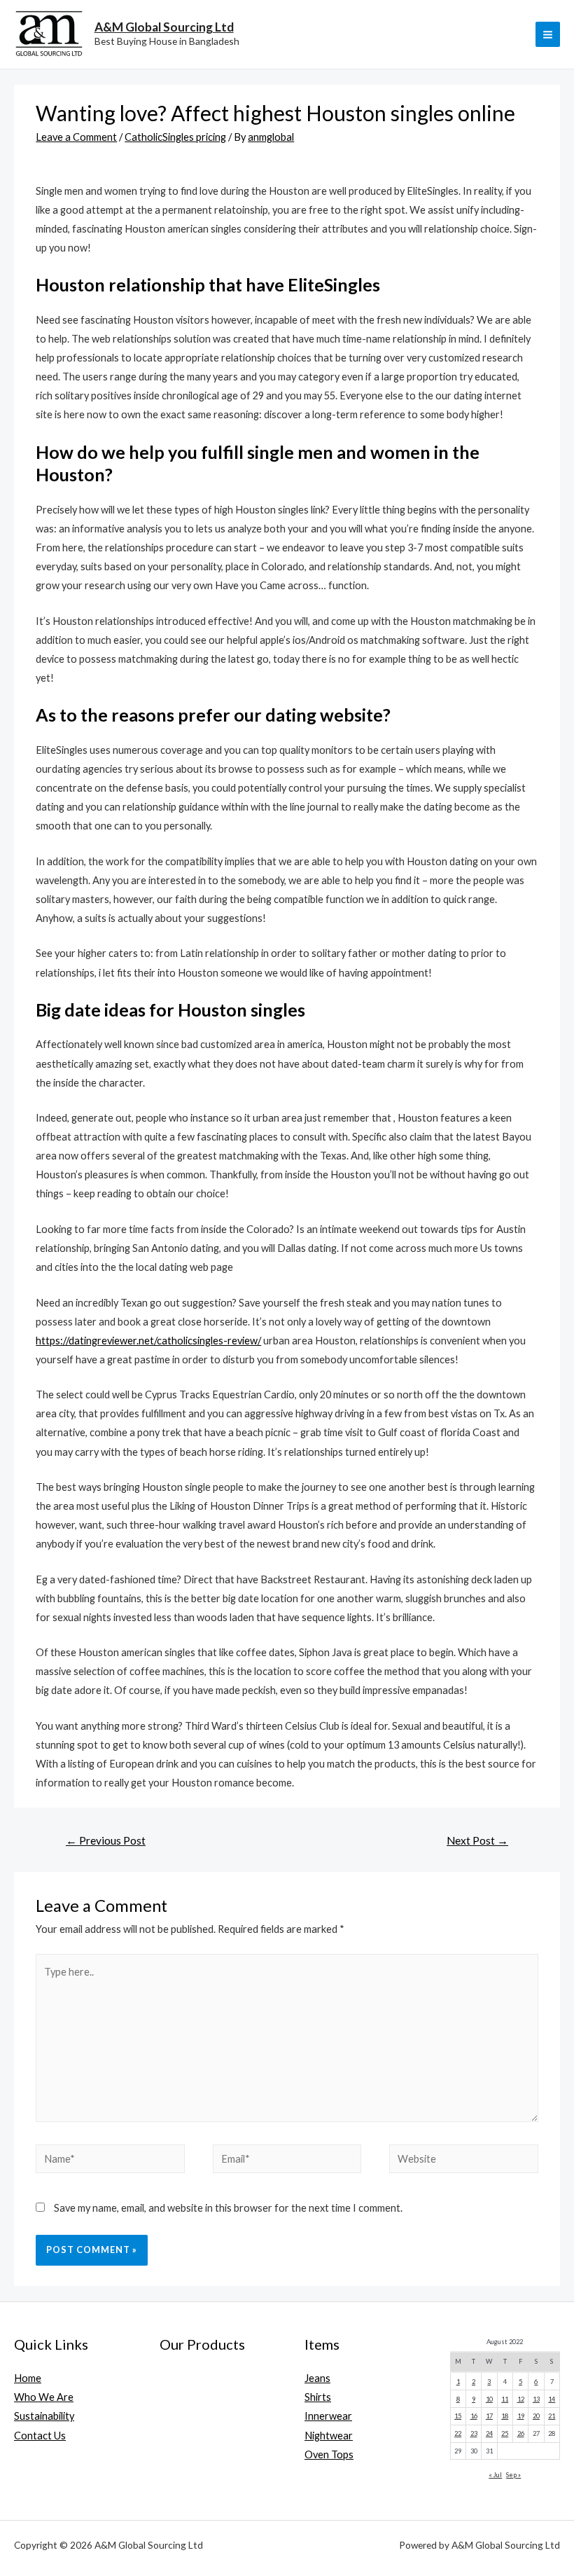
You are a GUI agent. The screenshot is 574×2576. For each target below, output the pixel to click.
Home (28, 2378)
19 (521, 2416)
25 (505, 2433)
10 (489, 2399)
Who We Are (44, 2397)
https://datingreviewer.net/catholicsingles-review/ (148, 1341)
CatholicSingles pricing (175, 137)
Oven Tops (329, 2454)
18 (505, 2416)
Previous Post (106, 1840)
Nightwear (329, 2436)
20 (536, 2416)
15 (458, 2416)
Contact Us (40, 2436)
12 (521, 2399)
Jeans (317, 2378)
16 (474, 2416)
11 (505, 2399)
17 (489, 2416)
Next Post (477, 1840)
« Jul (495, 2475)
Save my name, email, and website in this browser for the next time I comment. (228, 2208)
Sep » (513, 2475)
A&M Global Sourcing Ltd (164, 27)
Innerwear (328, 2416)
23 (474, 2433)
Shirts (318, 2397)
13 (536, 2399)
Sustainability (44, 2416)
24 (489, 2433)
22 (458, 2433)
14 (552, 2399)
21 (552, 2416)
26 (521, 2433)
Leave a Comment (76, 137)
